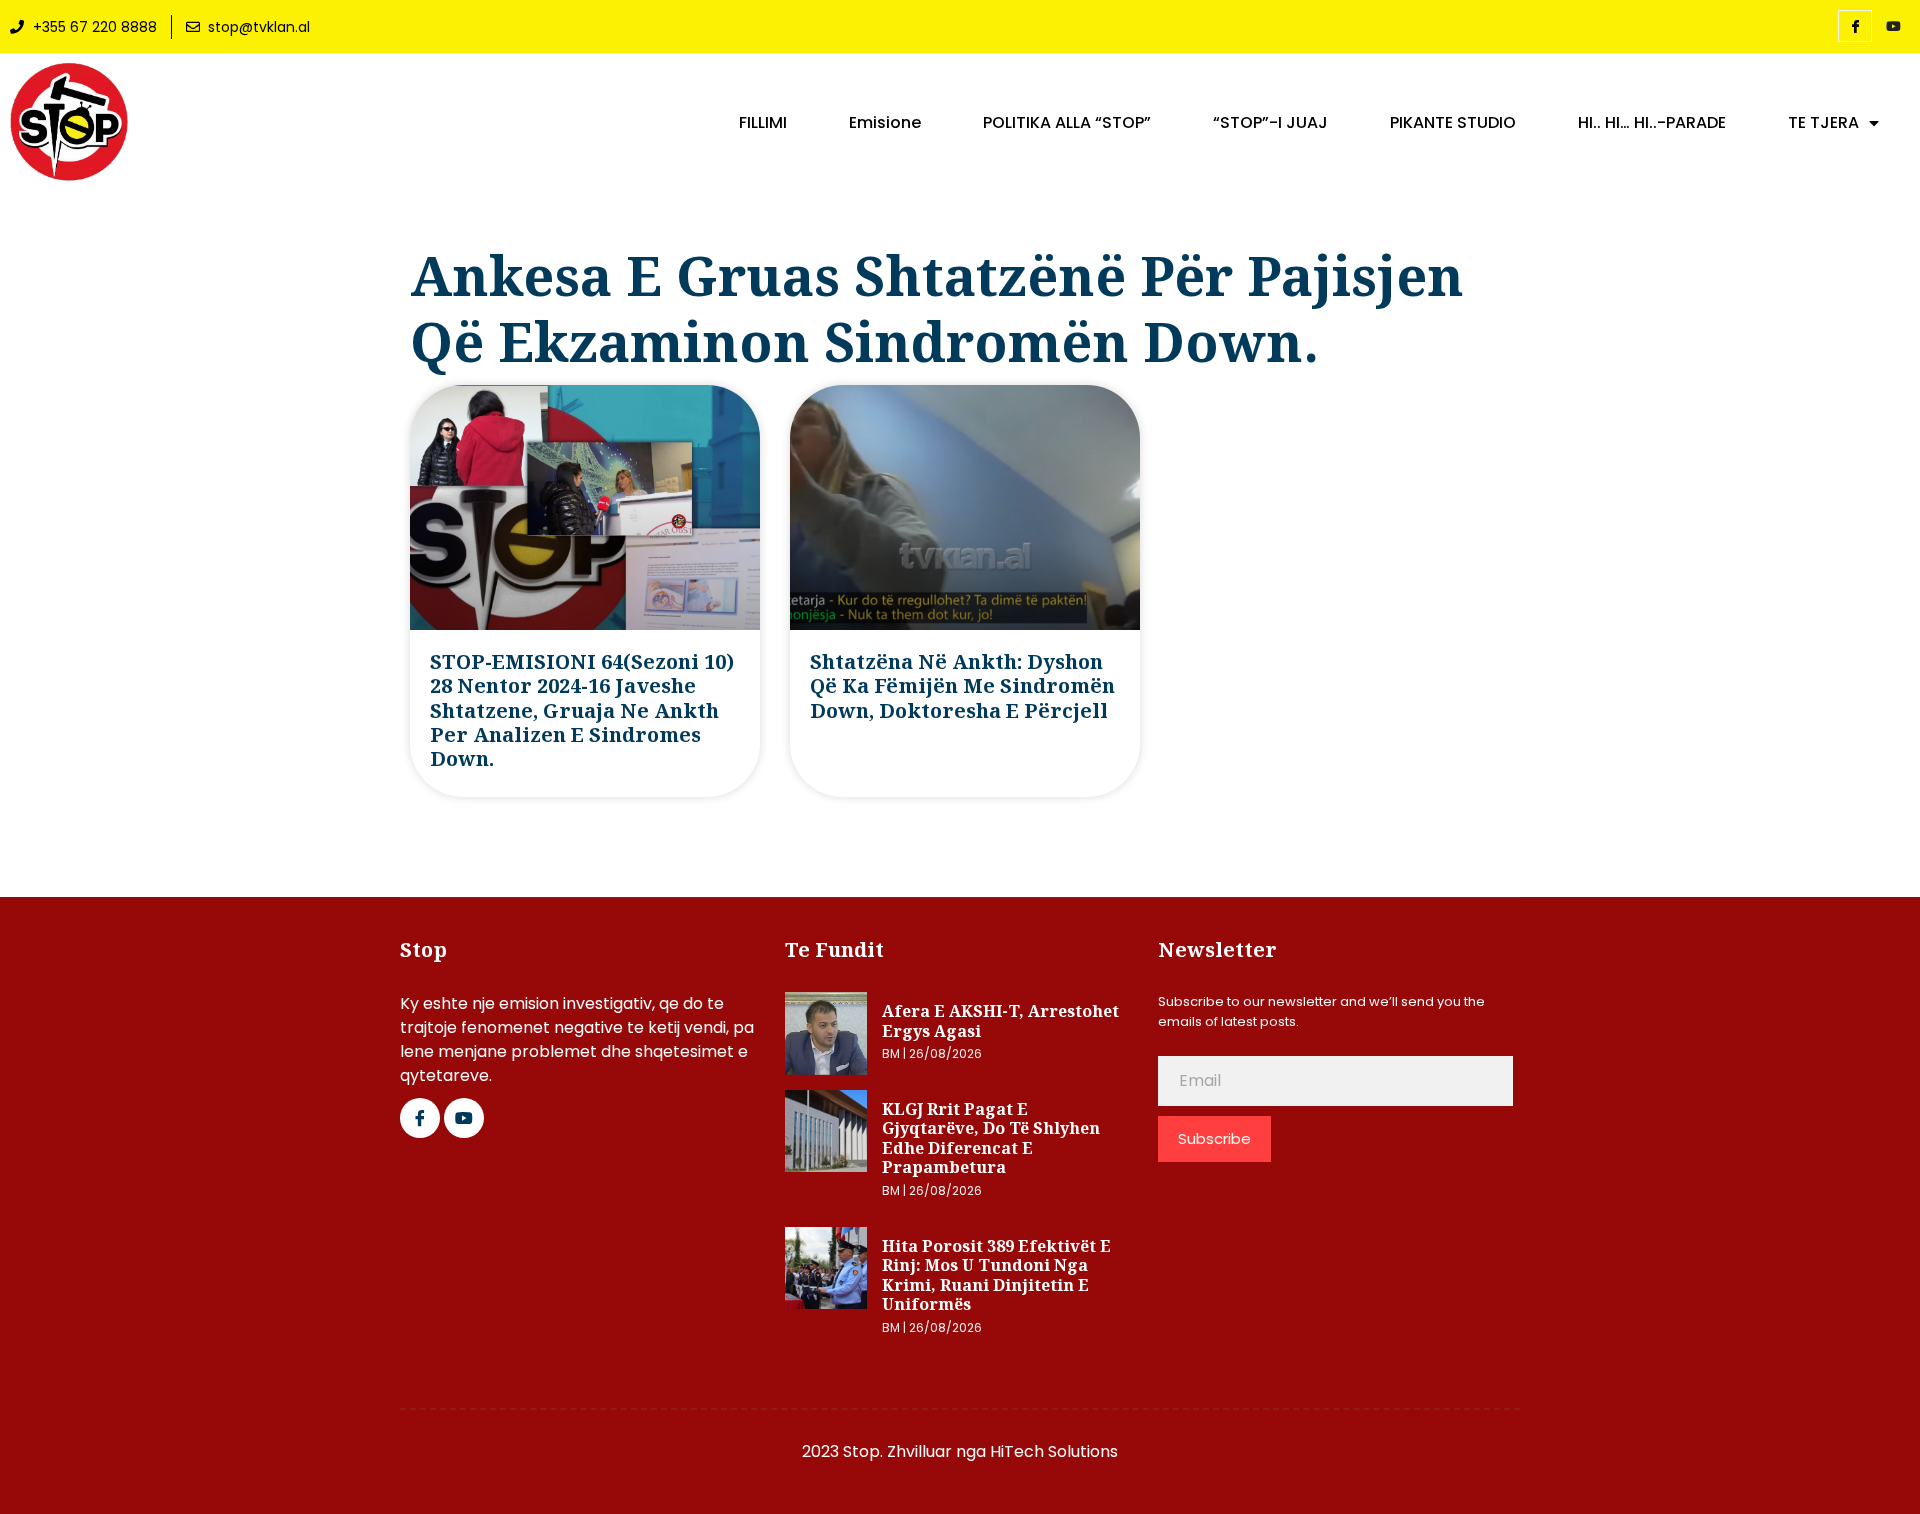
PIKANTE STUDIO (1453, 123)
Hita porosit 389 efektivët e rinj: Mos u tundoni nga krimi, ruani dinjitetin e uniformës (996, 1275)
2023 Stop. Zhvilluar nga (896, 1451)
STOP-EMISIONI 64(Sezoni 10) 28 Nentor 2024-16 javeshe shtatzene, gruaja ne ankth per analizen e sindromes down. (582, 710)
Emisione (885, 123)
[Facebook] (1855, 26)
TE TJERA (1823, 123)
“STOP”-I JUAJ (1270, 123)
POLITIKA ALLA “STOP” (1067, 123)
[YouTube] (1893, 27)
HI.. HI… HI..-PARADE (1652, 123)
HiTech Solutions (1054, 1451)
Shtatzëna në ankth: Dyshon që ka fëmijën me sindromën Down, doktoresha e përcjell (962, 686)
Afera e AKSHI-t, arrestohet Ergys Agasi (1000, 1021)
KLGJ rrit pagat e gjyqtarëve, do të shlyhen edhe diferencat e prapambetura (991, 1138)
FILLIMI (763, 123)
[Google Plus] (464, 1118)
